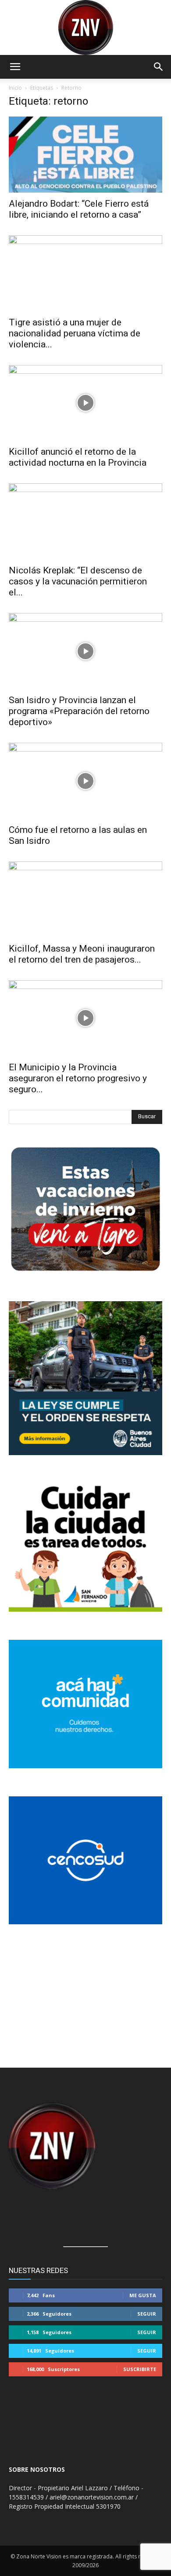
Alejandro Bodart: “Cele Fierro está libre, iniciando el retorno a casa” (79, 209)
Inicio (15, 88)
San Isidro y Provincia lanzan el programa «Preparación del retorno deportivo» (79, 711)
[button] (15, 67)
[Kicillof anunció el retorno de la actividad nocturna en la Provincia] (85, 403)
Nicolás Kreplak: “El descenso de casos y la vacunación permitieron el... (78, 581)
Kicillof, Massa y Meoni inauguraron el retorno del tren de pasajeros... (82, 954)
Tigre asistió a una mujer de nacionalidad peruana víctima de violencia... (75, 333)
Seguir (147, 2314)
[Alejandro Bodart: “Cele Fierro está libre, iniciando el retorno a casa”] (85, 155)
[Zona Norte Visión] (85, 27)
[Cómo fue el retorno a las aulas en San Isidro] (85, 781)
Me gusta (143, 2295)
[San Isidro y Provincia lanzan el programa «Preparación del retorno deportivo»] (85, 651)
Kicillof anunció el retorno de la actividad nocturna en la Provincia (78, 457)
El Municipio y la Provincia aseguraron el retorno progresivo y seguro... (78, 1078)
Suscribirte (140, 2369)
